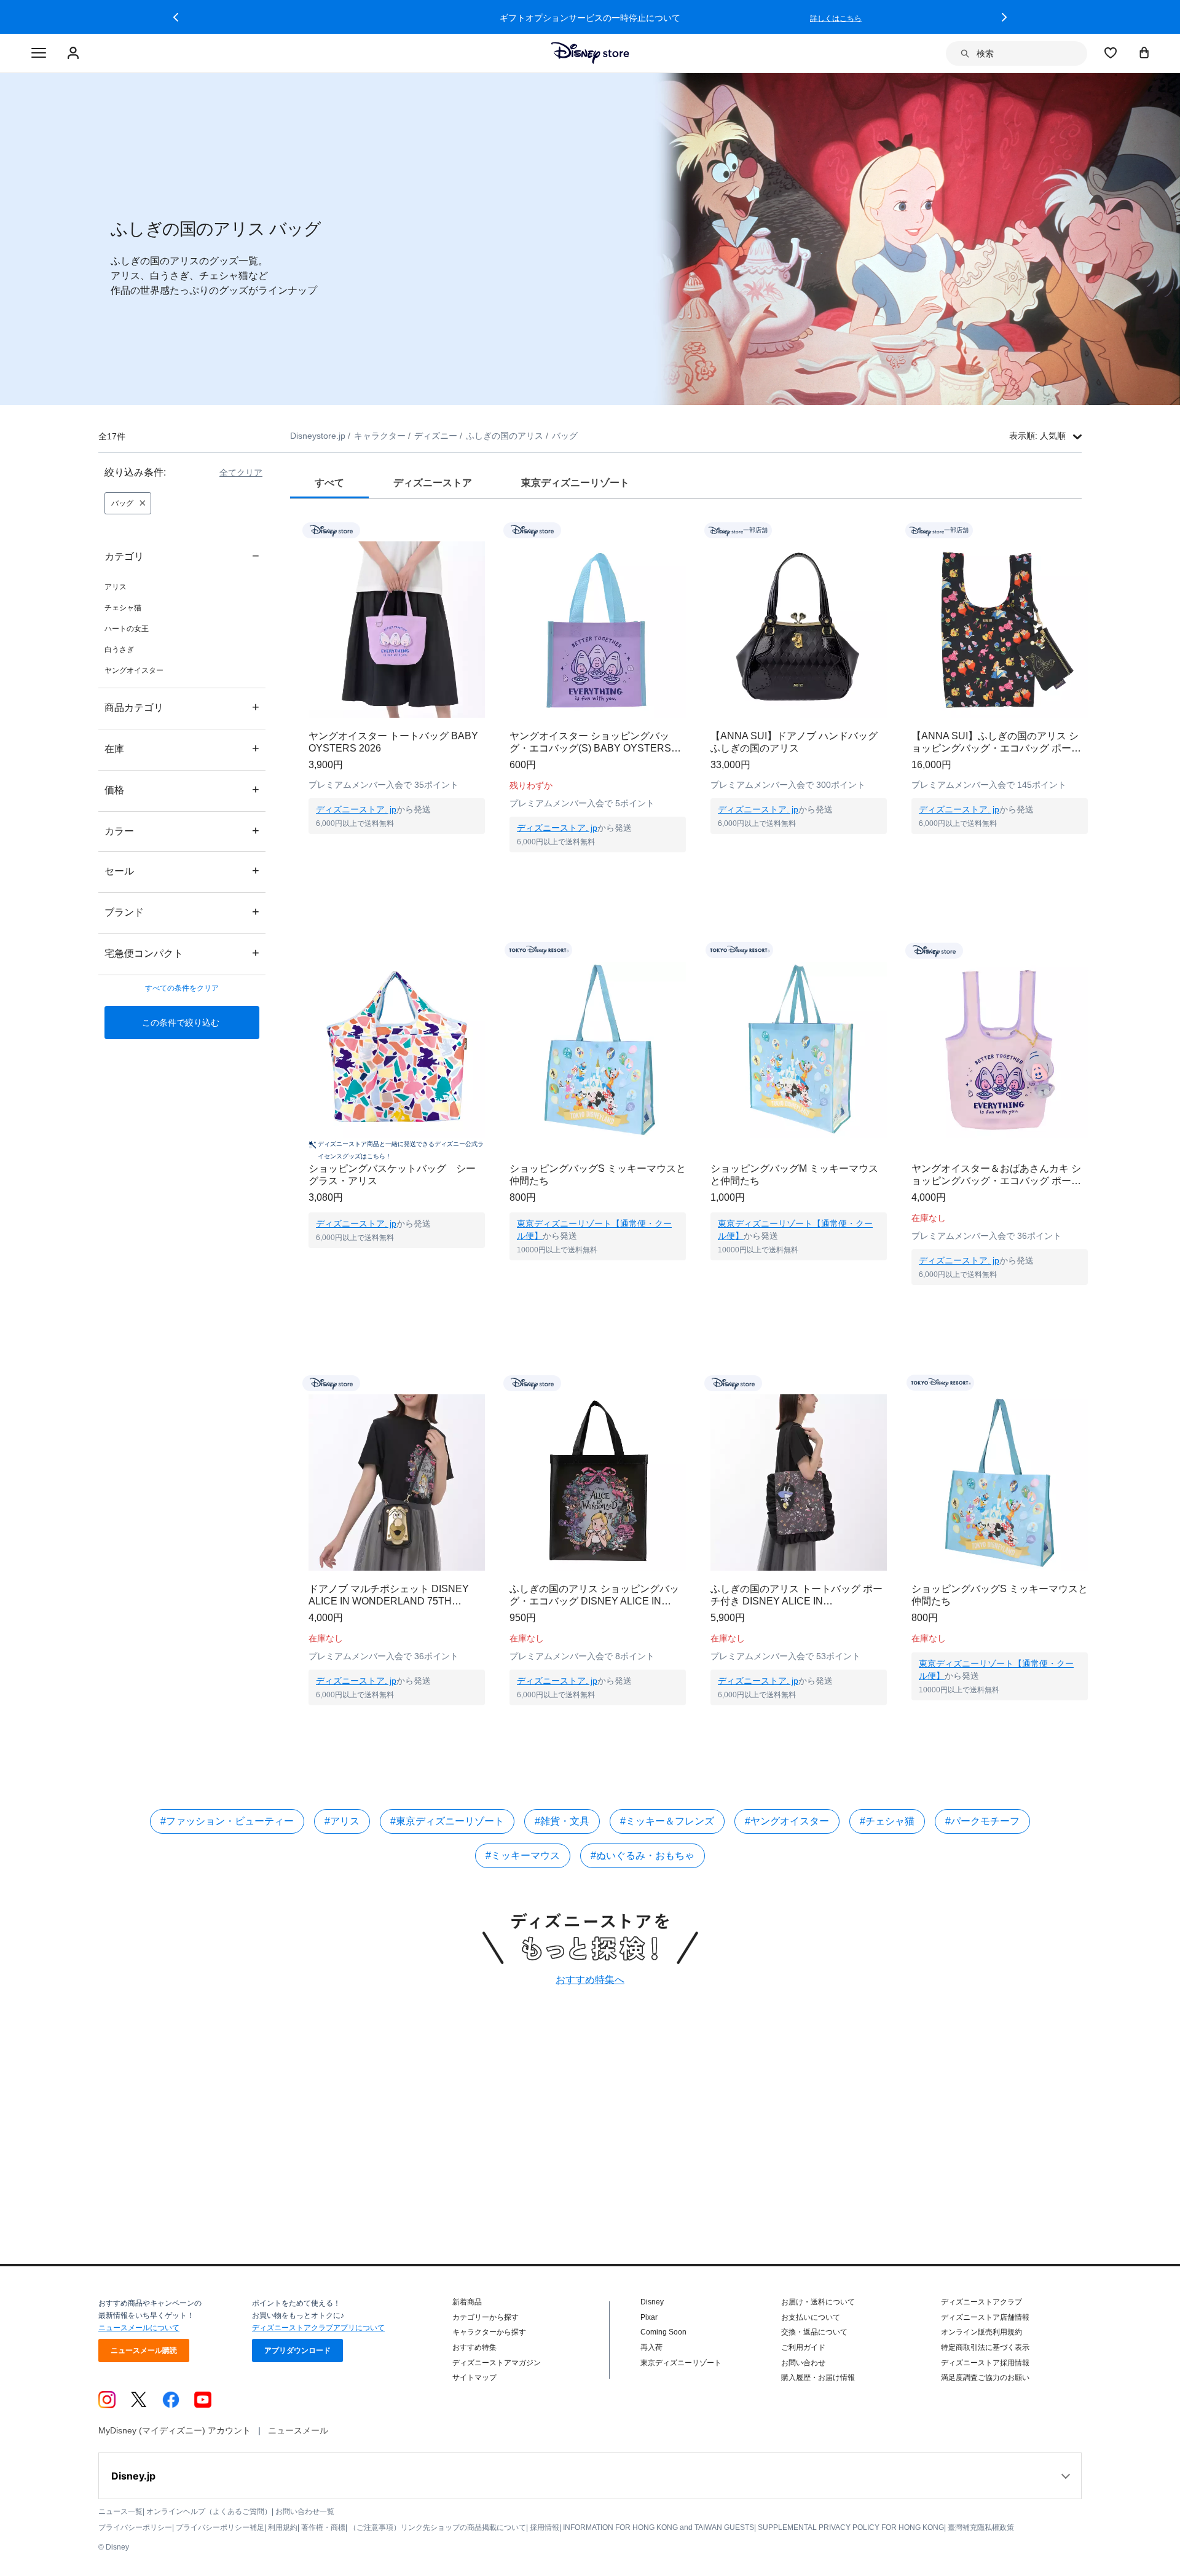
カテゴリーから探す (486, 2317)
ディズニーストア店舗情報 (985, 2317)
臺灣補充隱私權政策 (981, 2527)
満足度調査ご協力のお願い (985, 2378)
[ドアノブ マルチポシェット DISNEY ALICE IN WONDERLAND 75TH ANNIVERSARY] (397, 1482)
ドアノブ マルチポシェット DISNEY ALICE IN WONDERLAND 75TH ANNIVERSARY (389, 1596)
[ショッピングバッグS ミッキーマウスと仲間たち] (598, 1050)
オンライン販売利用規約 (981, 2332)
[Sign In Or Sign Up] (75, 53)
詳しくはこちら (836, 18)
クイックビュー (397, 849)
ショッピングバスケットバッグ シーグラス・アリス (392, 1175)
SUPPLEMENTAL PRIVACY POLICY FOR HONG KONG (851, 2527)
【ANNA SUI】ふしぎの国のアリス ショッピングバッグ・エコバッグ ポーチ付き (996, 743)
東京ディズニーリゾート (681, 2363)
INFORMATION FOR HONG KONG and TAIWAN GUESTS (659, 2527)
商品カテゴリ (182, 707)
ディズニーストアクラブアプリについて (318, 2328)
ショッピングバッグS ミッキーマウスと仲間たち (598, 1175)
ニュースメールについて (139, 2328)
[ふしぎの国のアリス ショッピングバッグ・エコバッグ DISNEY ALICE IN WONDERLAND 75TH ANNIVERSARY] (598, 1482)
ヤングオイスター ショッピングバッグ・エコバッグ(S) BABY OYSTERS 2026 (590, 743)
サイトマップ (474, 2378)
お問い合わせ (803, 2363)
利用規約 (283, 2527)
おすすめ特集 (474, 2347)
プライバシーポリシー (135, 2527)
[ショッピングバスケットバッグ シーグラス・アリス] (397, 1050)
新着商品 (467, 2302)
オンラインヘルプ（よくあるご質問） (209, 2511)
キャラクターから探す (489, 2332)
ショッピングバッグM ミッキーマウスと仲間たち (794, 1175)
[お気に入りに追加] (483, 530)
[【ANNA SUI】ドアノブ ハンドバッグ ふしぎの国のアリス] (799, 630)
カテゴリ (182, 556)
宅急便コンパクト (182, 953)
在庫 (182, 748)
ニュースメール (298, 2430)
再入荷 (651, 2347)
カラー (182, 831)
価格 (182, 789)
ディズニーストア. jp (356, 809)
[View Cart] (1144, 52)
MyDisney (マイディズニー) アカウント (175, 2430)
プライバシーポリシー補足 (220, 2527)
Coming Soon (663, 2332)
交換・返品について (814, 2332)
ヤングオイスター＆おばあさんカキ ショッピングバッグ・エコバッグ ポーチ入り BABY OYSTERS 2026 (996, 1175)
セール (182, 870)
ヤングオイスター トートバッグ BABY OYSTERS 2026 (393, 742)
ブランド (182, 912)
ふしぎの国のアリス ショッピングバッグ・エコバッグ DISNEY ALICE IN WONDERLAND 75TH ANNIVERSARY (596, 1596)
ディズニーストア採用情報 (985, 2363)
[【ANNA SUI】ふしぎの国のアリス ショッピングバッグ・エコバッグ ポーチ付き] (1000, 630)
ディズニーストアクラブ (981, 2302)
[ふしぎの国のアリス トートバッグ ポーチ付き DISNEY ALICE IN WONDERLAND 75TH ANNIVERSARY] (799, 1482)
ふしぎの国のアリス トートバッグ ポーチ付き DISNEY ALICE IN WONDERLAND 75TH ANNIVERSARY (797, 1596)
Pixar (649, 2317)
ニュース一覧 (120, 2511)
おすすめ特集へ (590, 1980)
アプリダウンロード (297, 2350)
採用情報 (545, 2527)
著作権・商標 (323, 2527)
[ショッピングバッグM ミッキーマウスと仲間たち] (799, 1050)
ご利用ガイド (803, 2347)
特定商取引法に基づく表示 (985, 2347)
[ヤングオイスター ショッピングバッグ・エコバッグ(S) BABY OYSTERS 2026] (598, 630)
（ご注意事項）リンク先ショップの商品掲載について (438, 2527)
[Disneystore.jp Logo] (590, 53)
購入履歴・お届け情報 (818, 2378)
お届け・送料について (818, 2302)
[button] (176, 17)
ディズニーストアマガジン (497, 2363)
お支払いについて (811, 2317)
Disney (652, 2302)
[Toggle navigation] (39, 53)
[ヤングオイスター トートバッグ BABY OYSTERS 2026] (397, 630)
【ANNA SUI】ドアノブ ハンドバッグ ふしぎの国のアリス (794, 742)
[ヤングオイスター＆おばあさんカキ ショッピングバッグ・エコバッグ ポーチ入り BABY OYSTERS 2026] (1000, 1050)
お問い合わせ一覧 (305, 2511)
